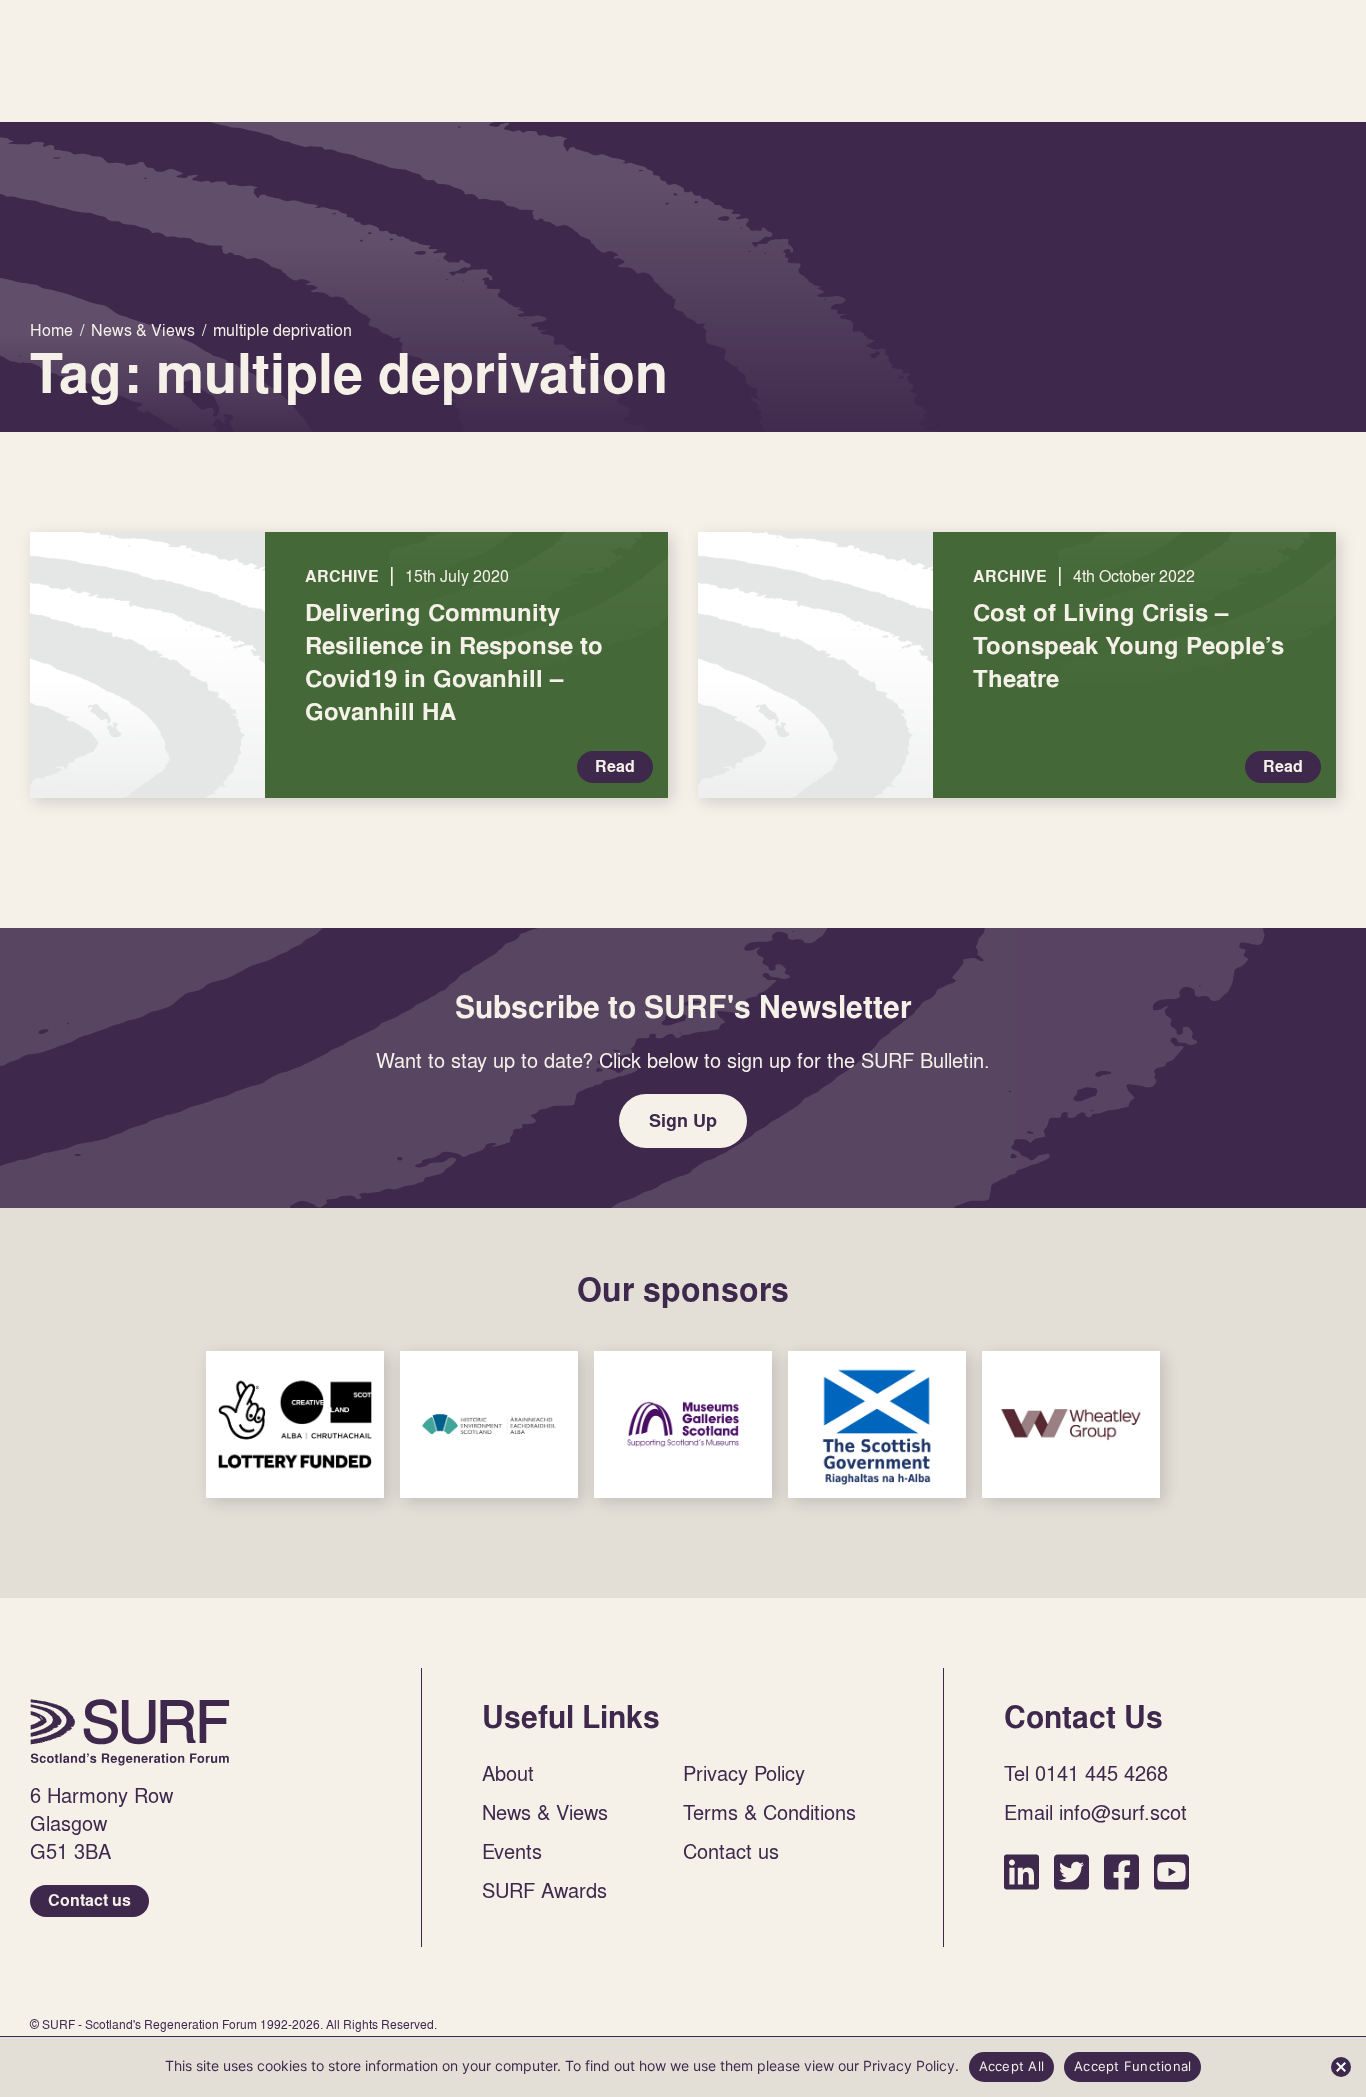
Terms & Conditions (769, 1812)
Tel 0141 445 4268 (1086, 1773)
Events (512, 1851)
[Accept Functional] (1341, 2067)
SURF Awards (544, 1890)
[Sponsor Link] (295, 1424)
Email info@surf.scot (1095, 1812)
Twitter (1071, 1871)
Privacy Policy (744, 1773)
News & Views (545, 1812)
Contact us (89, 1900)
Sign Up (683, 1120)
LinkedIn (1021, 1871)
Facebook (1121, 1871)
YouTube (1171, 1871)
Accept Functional (1132, 2066)
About (508, 1773)
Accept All (1012, 2066)
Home (130, 1732)
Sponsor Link (295, 1424)
